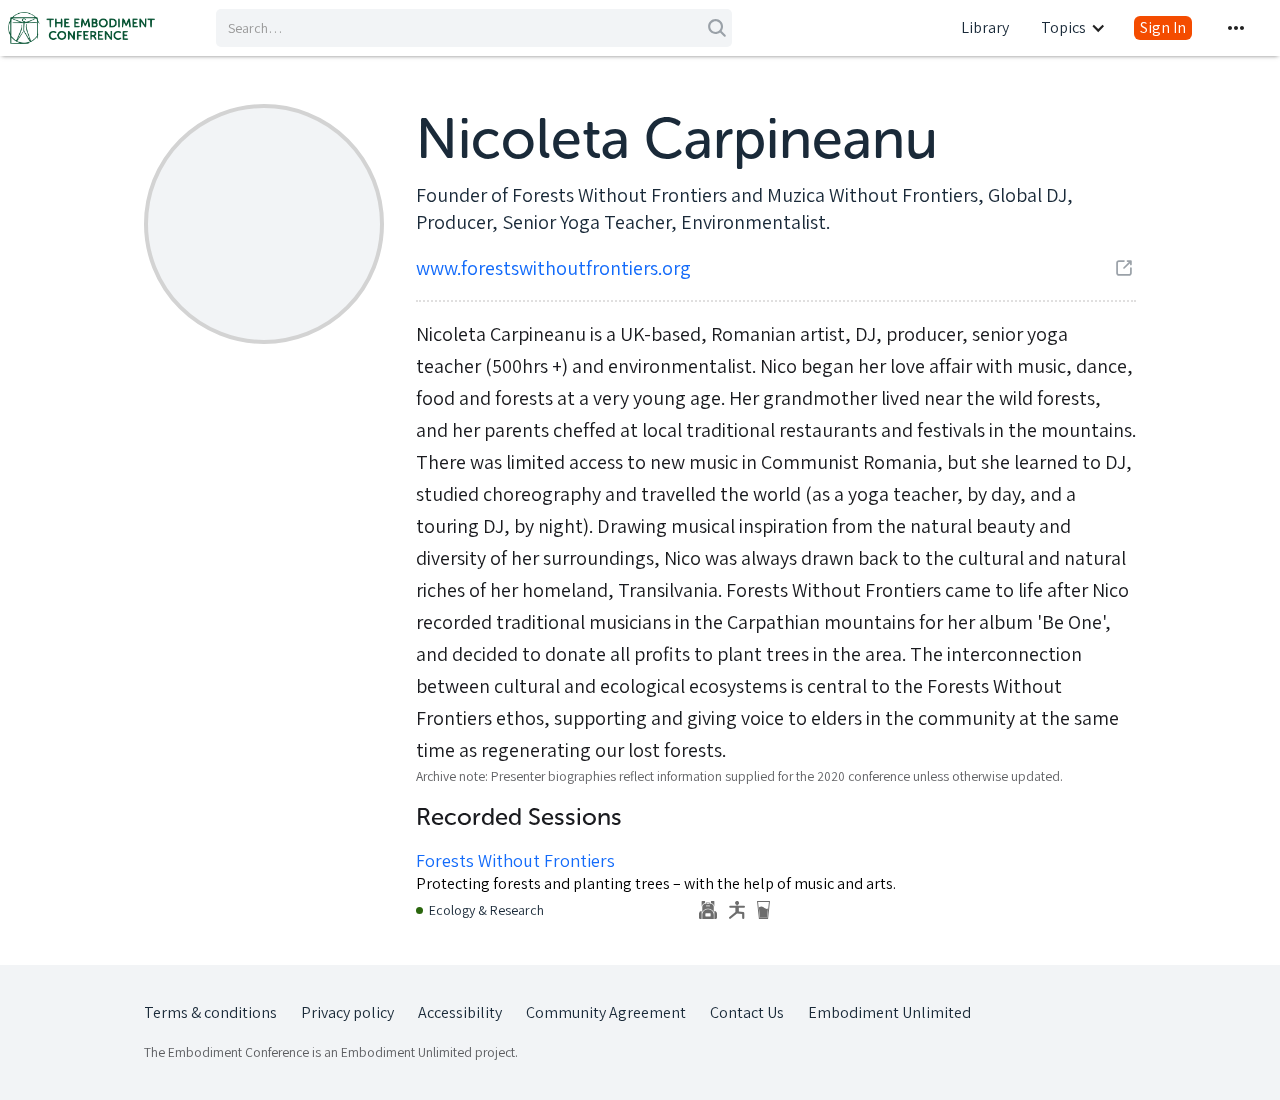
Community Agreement (606, 1012)
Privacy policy (347, 1012)
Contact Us (747, 1012)
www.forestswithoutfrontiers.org (553, 268)
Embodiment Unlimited (889, 1012)
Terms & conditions (210, 1012)
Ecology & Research (486, 910)
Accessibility (460, 1012)
